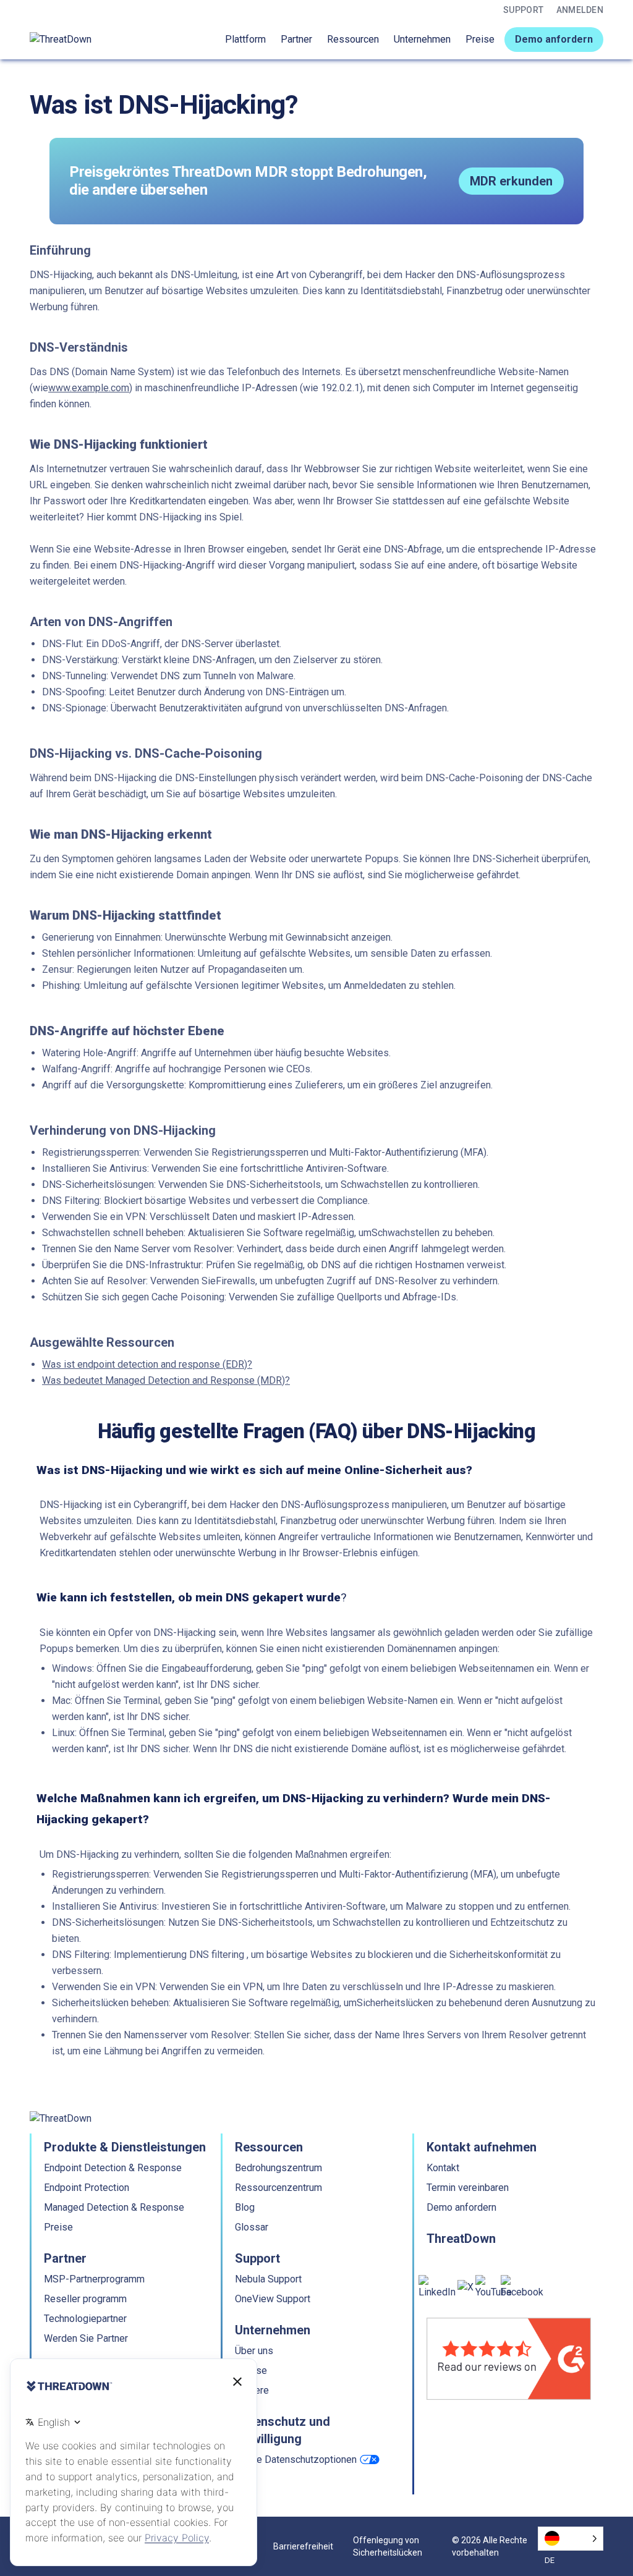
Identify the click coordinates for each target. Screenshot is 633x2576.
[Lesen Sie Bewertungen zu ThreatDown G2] (509, 2359)
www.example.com (89, 388)
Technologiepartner (85, 2319)
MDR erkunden (511, 181)
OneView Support (273, 2299)
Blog (245, 2207)
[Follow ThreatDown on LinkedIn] (437, 2287)
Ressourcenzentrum (278, 2188)
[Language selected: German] (571, 2539)
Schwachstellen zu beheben (432, 1233)
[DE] (571, 2539)
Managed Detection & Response (114, 2207)
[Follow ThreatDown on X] (465, 2287)
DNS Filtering (71, 1201)
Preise (480, 39)
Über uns (254, 2351)
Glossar (252, 2227)
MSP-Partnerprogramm (94, 2279)
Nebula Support (268, 2279)
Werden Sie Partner (86, 2338)
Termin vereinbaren (468, 2188)
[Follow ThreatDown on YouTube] (494, 2287)
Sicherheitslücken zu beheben (422, 2003)
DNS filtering (217, 1955)
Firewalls (236, 1281)
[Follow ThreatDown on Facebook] (522, 2287)
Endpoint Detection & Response (113, 2168)
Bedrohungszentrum (278, 2168)
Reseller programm (85, 2299)
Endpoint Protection (87, 2188)
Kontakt (443, 2168)
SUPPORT (524, 10)
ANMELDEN (580, 10)
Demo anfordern (554, 39)
